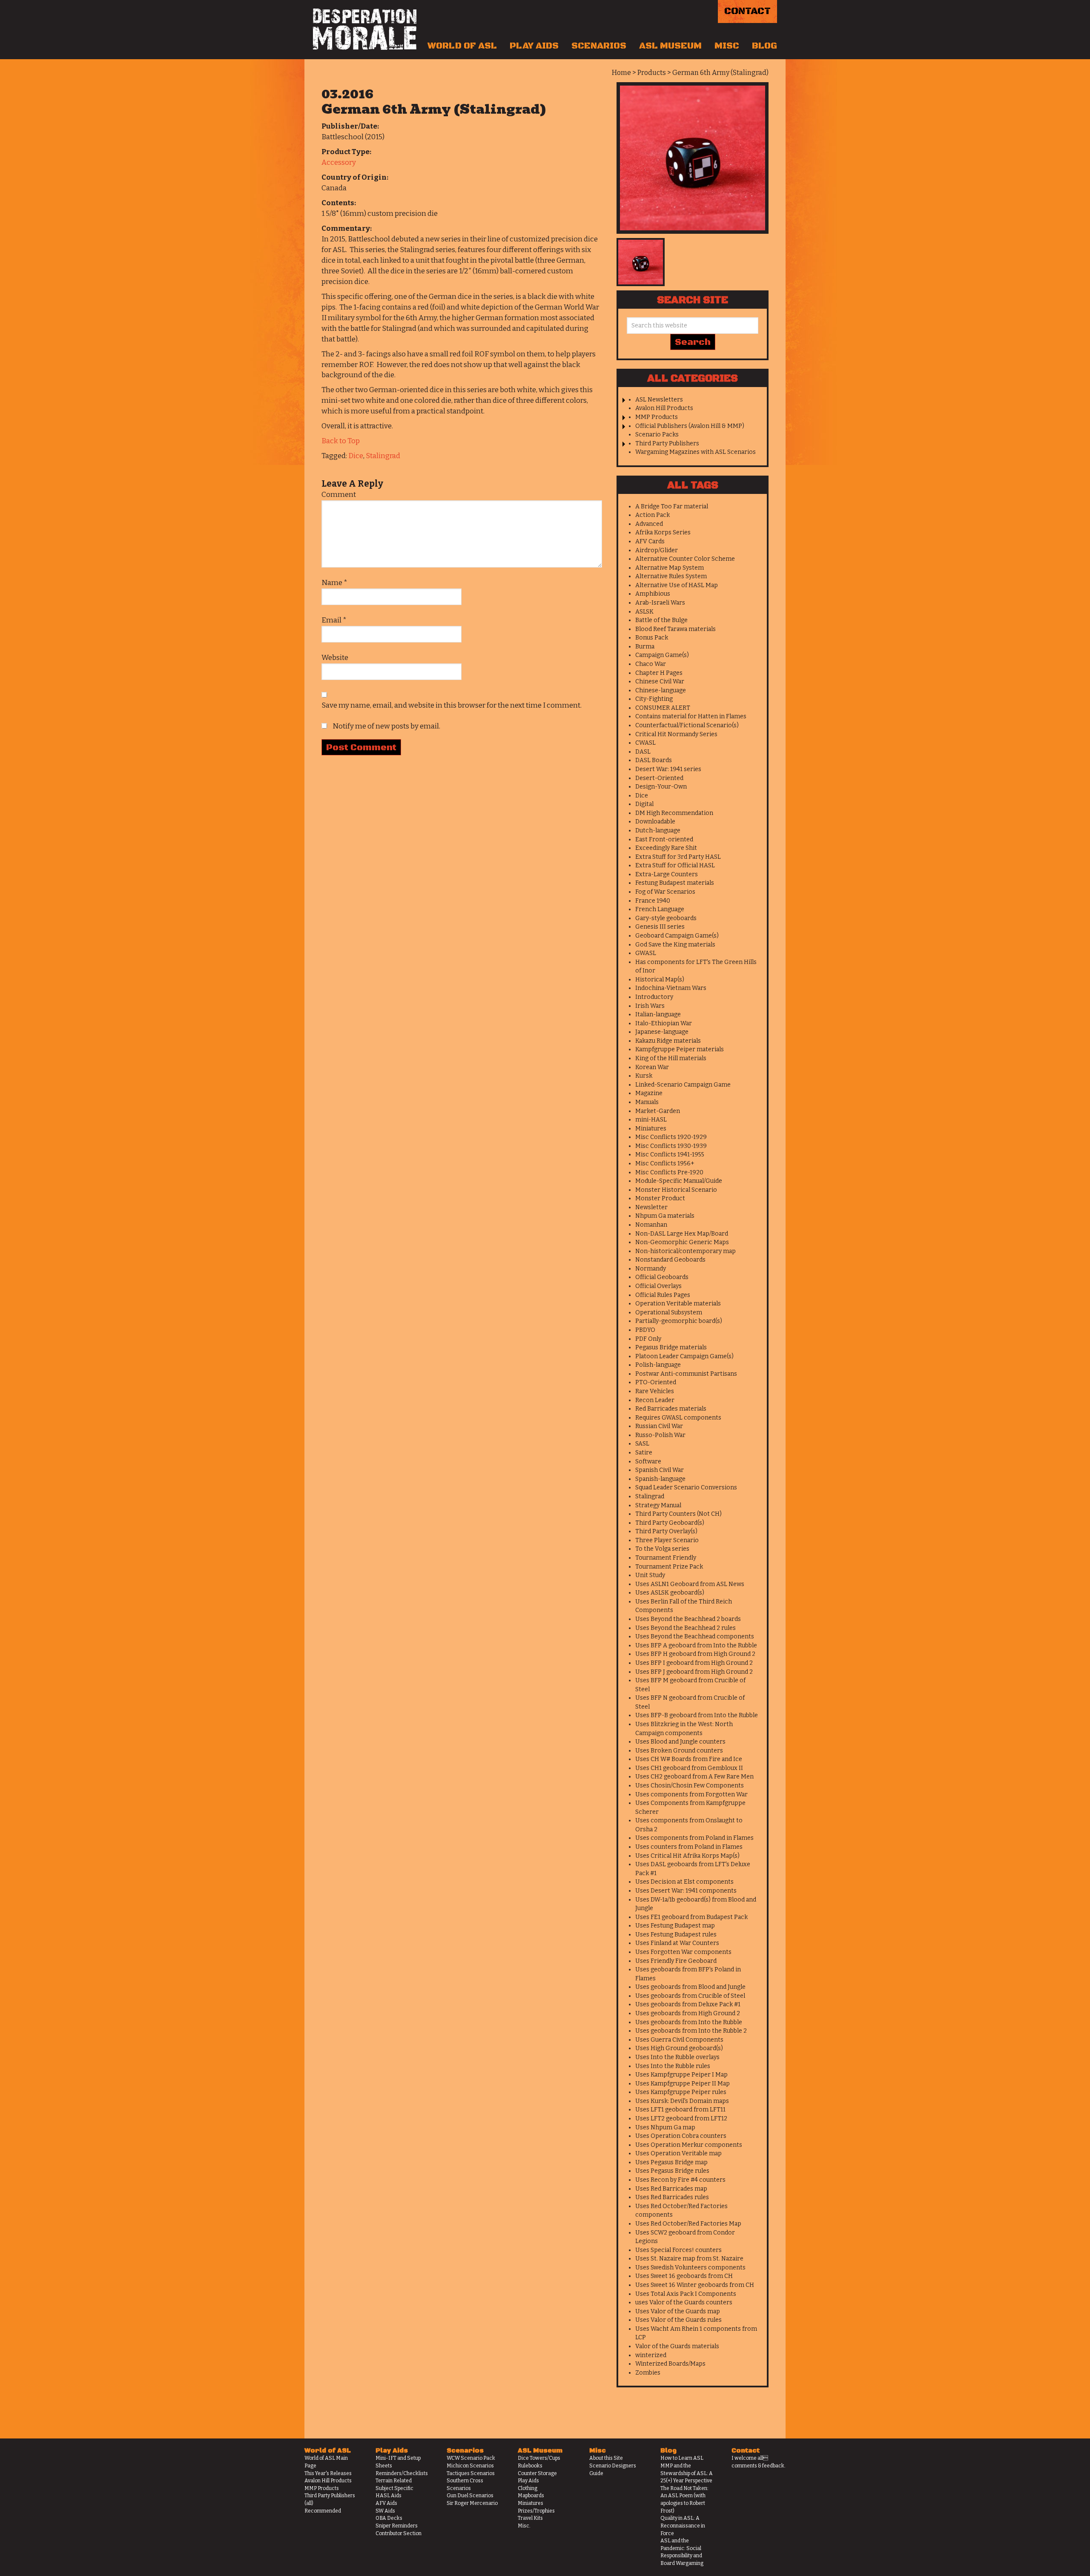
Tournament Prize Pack (669, 1567)
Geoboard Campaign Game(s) (677, 936)
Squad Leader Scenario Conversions (686, 1487)
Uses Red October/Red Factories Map (688, 2224)
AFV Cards (650, 541)
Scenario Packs (657, 435)
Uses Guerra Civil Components (679, 2040)
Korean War (652, 1067)
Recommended (323, 2511)
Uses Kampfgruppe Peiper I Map (681, 2075)
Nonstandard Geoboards (670, 1260)
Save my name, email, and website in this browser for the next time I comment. (452, 705)
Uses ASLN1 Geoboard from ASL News (690, 1584)
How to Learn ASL (682, 2458)
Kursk (644, 1076)
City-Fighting (654, 699)
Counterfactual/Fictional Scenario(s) (687, 725)
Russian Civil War (659, 1426)
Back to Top (341, 441)
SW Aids (385, 2511)
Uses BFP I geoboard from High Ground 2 (694, 1663)
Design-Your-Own (661, 787)
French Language (660, 909)
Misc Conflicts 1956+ (665, 1163)
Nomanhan (651, 1225)
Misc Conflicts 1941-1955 (670, 1155)
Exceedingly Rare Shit (666, 848)
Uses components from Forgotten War (691, 1794)
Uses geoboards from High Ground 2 (688, 2013)
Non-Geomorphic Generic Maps (682, 1242)
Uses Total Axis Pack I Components (686, 2294)
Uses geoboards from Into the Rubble (689, 2022)
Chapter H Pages (659, 673)
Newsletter (651, 1207)
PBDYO (645, 1330)
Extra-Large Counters (667, 874)
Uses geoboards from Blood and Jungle (690, 1987)
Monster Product (660, 1198)
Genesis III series (660, 927)
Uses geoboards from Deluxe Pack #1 (688, 2004)
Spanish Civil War (660, 1470)
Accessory (339, 162)
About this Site (606, 2458)
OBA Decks (389, 2518)
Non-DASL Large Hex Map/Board (682, 1234)
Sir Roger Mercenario (472, 2503)
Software (648, 1462)
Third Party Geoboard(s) (670, 1523)
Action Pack (653, 515)
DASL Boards (654, 760)
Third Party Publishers (667, 443)
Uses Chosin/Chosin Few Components (690, 1786)
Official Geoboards (662, 1277)
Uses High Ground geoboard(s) (679, 2048)
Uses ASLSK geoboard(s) (670, 1593)
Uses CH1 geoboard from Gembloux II (689, 1768)
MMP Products (657, 417)
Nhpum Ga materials (665, 1216)
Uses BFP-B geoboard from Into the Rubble (697, 1715)
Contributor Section (399, 2533)
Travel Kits (530, 2518)
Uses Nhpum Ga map (665, 2127)
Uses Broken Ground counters (679, 1751)
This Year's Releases (328, 2473)
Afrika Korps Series (663, 532)
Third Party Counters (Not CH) (678, 1514)
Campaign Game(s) (662, 655)
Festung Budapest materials (675, 883)
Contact (747, 11)
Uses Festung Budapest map (675, 1926)
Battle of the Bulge (661, 620)
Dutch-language (658, 830)
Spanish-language (660, 1479)
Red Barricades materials (671, 1409)
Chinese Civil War (660, 681)
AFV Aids (386, 2503)
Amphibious (653, 594)
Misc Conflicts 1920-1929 (671, 1137)
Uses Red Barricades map (671, 2189)
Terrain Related (394, 2481)
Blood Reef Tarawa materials (676, 629)
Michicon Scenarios (470, 2466)
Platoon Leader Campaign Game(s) (684, 1356)
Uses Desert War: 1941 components (686, 1891)
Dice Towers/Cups (539, 2458)
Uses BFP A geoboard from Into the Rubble (696, 1645)
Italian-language (658, 1014)
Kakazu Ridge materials (668, 1041)
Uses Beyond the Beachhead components (695, 1637)
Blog (764, 46)
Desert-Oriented (659, 778)
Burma (645, 647)
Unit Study (650, 1575)
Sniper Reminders (397, 2526)
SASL (642, 1444)
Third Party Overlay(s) (666, 1531)
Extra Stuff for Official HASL (675, 865)
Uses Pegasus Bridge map (671, 2162)
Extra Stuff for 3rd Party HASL (678, 857)
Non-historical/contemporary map (686, 1251)
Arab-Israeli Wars (660, 603)
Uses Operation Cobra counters (681, 2136)
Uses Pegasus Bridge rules (672, 2171)
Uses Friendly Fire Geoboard (676, 1961)
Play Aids (534, 46)
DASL (643, 752)
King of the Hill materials (671, 1058)
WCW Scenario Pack (471, 2458)
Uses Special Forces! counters (678, 2250)
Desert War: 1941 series (668, 769)
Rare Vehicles (655, 1391)
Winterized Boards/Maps (670, 2364)
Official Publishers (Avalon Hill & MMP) (690, 426)
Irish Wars (650, 1006)
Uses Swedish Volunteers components (690, 2268)
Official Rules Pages (663, 1295)
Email (334, 620)
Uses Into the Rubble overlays (677, 2057)
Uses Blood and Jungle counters (680, 1742)
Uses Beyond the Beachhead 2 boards (688, 1619)
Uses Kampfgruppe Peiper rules (681, 2092)
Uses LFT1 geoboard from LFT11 (680, 2110)
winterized (651, 2355)
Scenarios (599, 46)
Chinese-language (661, 690)
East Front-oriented (664, 839)
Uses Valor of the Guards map (678, 2311)
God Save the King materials (675, 945)
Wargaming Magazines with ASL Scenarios (696, 452)
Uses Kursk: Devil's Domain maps (682, 2101)
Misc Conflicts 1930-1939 (671, 1146)
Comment (339, 495)
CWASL (645, 743)
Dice (356, 456)
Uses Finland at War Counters (677, 1943)
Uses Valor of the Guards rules (678, 2320)
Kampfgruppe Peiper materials (680, 1049)
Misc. (524, 2526)
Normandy (651, 1269)
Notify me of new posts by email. (386, 726)
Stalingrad (383, 456)
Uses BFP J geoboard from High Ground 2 (694, 1672)
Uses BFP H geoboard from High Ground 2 (695, 1654)
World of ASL (462, 46)
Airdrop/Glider (657, 550)
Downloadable (655, 822)
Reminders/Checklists (402, 2473)
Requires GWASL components (678, 1418)
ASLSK (644, 612)
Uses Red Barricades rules (672, 2197)
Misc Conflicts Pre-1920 (669, 1172)
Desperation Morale (365, 29)
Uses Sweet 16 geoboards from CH (684, 2276)
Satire (644, 1453)
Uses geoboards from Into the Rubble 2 (691, 2031)
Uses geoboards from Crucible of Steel (690, 1996)
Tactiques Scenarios (471, 2473)
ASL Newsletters (659, 400)
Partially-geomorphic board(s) (679, 1321)
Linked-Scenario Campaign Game (683, 1085)
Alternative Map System (670, 568)
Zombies (648, 2373)
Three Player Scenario (667, 1540)
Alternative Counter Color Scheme (685, 559)
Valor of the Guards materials (677, 2346)
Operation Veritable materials (678, 1304)
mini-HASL (651, 1120)
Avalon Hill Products (664, 408)
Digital (644, 804)
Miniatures (651, 1129)
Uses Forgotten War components (683, 1952)
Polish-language (658, 1365)
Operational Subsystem (669, 1312)
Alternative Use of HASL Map (677, 585)
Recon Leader (655, 1400)
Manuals (647, 1102)
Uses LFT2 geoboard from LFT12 (681, 2118)
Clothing (528, 2488)
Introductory (654, 997)
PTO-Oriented (656, 1382)
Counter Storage (537, 2473)
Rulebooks (530, 2466)
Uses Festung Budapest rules (676, 1935)
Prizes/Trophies (536, 2511)
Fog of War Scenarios (665, 892)
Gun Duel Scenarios (470, 2496)
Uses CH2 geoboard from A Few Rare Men (694, 1777)
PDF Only (648, 1339)
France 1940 (653, 901)
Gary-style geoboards (666, 918)
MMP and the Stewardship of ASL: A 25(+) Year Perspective (687, 2473)
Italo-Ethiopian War (664, 1023)
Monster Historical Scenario (676, 1190)
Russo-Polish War (660, 1435)
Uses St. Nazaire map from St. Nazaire (689, 2259)
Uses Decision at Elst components (684, 1882)
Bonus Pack (652, 638)
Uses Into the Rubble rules (673, 2066)
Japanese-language (662, 1032)
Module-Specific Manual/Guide (679, 1181)
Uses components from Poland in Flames (694, 1838)
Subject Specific (394, 2488)
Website (335, 658)
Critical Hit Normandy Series (676, 734)
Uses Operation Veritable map (678, 2153)
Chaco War (651, 664)
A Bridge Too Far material (672, 506)
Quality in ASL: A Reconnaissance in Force (683, 2526)
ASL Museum (670, 46)
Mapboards (531, 2496)
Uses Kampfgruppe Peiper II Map (683, 2084)
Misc (727, 46)
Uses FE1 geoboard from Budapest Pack (691, 1917)
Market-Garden (658, 1111)
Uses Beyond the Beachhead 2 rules (686, 1628)
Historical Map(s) (660, 980)
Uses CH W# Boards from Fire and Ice (689, 1759)
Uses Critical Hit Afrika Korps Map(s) (687, 1856)
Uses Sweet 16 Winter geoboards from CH (695, 2285)
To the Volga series (662, 1549)
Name (334, 583)
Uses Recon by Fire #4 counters (680, 2180)
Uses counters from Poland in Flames (689, 1847)
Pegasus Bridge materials (671, 1347)
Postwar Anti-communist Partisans (686, 1374)
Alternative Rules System (671, 576)
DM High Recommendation (674, 813)
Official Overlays (658, 1286)
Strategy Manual (658, 1505)
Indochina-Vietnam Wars (671, 988)
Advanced (649, 524)
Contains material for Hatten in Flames (691, 716)
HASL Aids (389, 2496)
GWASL (646, 953)
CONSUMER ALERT (663, 708)
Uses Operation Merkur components (689, 2145)
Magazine (649, 1093)
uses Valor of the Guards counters (684, 2302)
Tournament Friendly (666, 1558)
